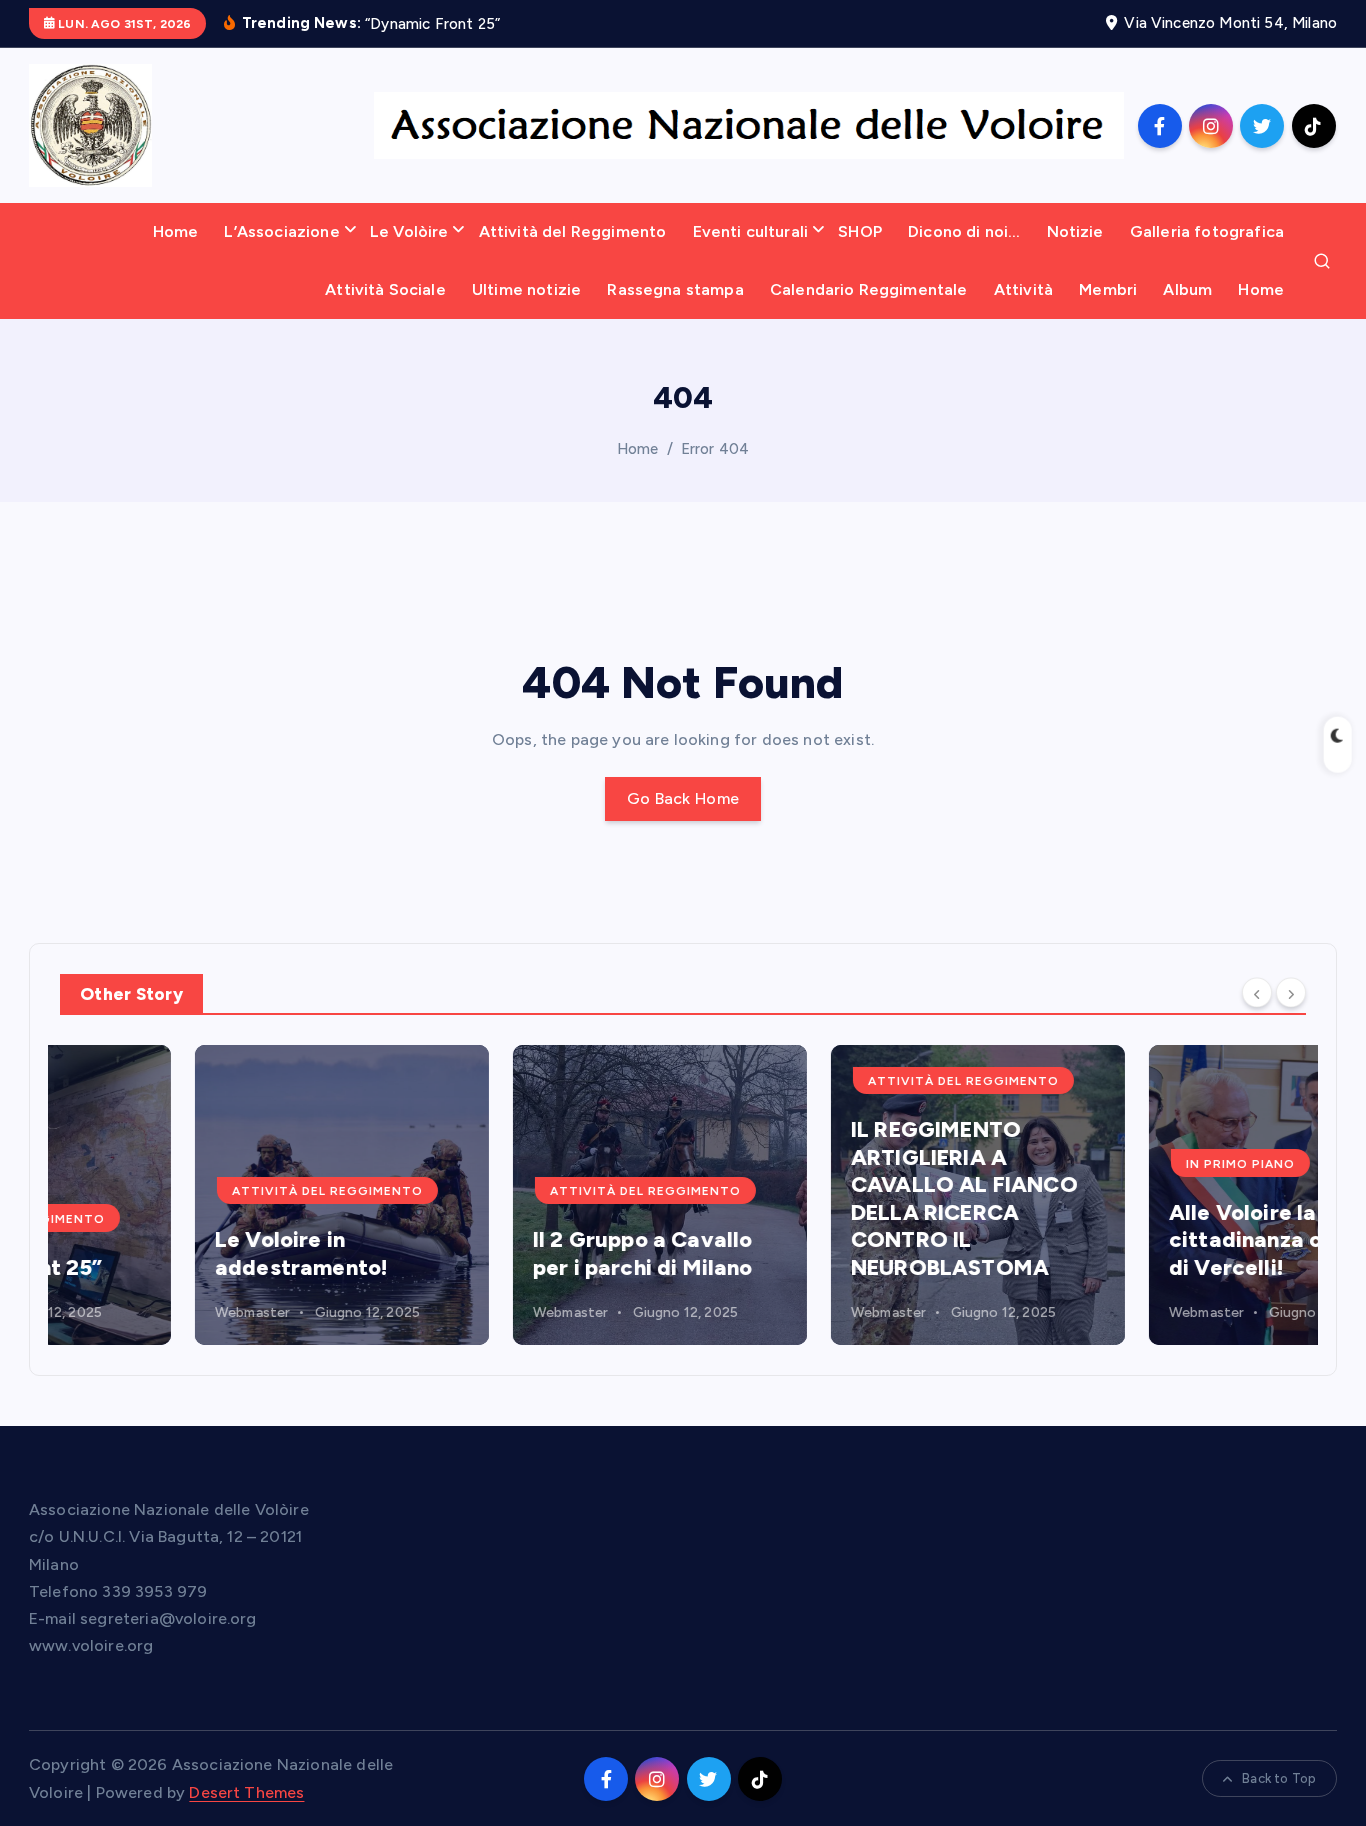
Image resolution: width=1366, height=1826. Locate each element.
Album (1187, 289)
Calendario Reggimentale (869, 289)
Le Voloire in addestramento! (166, 1253)
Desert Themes (246, 1792)
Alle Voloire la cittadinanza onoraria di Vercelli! (1148, 1240)
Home (176, 231)
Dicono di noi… (964, 231)
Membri (1108, 289)
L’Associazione (281, 231)
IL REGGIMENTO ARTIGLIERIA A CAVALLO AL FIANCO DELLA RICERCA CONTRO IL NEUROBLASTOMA (829, 1198)
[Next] (1291, 993)
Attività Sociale (385, 289)
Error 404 (715, 449)
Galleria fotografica (1207, 231)
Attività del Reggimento (573, 231)
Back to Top (1279, 1778)
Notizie (1075, 231)
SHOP (860, 231)
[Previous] (1257, 993)
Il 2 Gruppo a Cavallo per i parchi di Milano (508, 1253)
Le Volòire (409, 231)
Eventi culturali (751, 231)
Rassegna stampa (675, 289)
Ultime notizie (526, 289)
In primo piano (1105, 1164)
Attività (1023, 289)
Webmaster (117, 1312)
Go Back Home (683, 798)
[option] (207, 1195)
